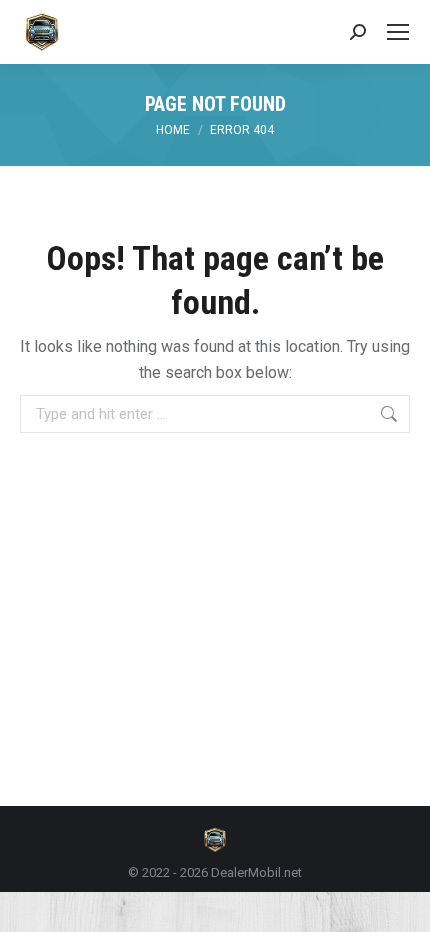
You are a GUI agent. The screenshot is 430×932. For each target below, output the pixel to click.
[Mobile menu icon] (398, 32)
